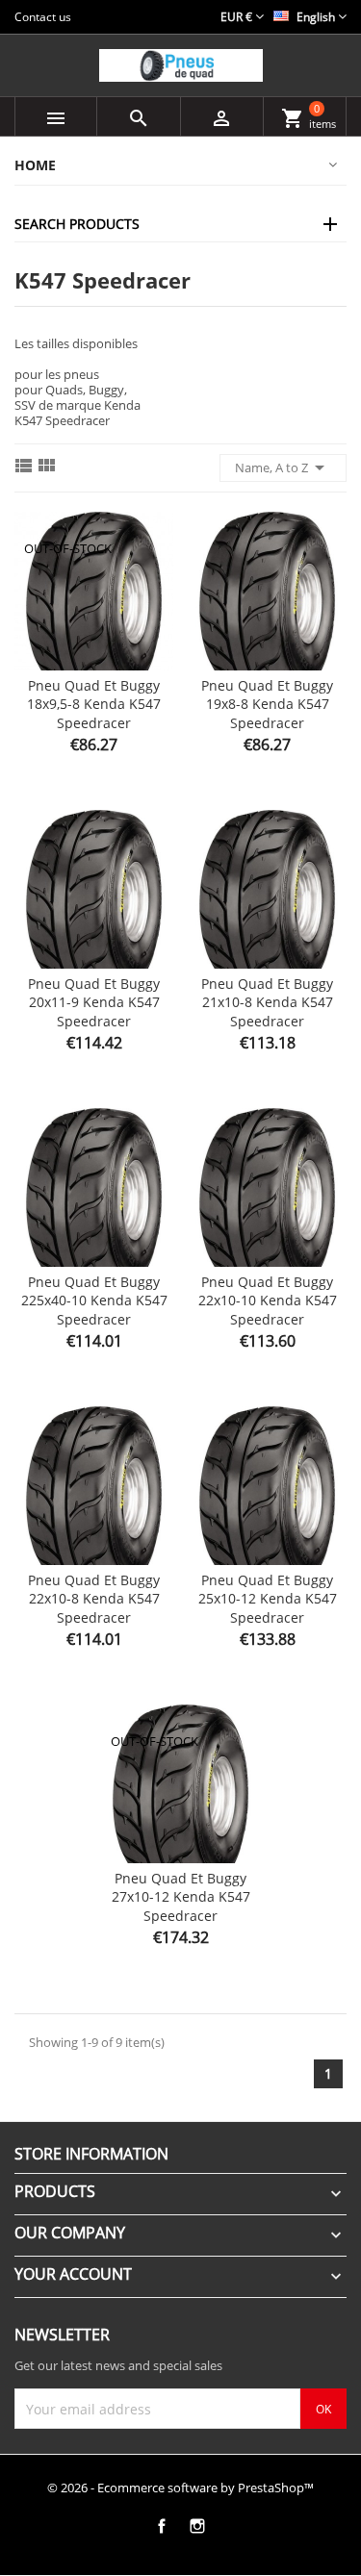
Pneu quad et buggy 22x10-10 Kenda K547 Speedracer (268, 1301)
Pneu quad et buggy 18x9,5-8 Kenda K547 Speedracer (94, 705)
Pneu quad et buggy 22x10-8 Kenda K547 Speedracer (94, 1599)
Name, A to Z (283, 467)
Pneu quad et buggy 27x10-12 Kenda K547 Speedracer (181, 1897)
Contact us (43, 17)
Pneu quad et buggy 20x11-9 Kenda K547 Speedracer (94, 1003)
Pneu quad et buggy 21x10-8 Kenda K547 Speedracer (267, 1003)
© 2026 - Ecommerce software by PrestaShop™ (180, 2488)
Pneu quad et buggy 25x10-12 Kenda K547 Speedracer (268, 1599)
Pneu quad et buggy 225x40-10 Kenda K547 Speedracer (94, 1301)
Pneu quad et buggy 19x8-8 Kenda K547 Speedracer (267, 705)
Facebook (162, 2525)
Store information (91, 2154)
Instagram (198, 2525)
